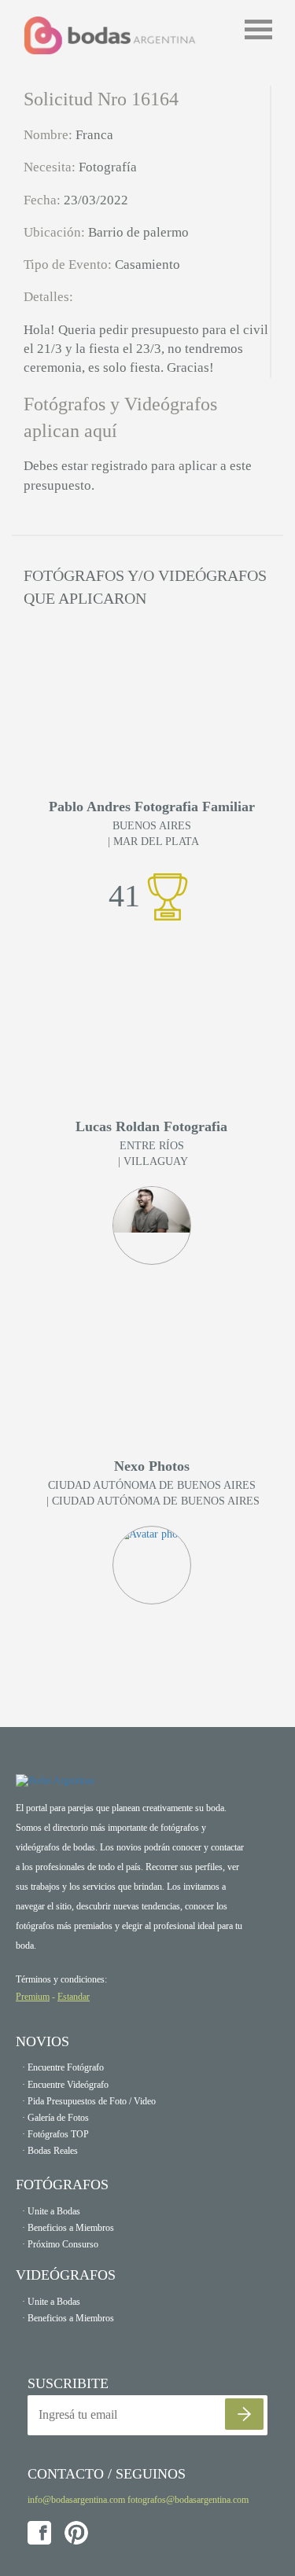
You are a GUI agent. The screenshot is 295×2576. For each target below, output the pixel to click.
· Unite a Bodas (51, 2211)
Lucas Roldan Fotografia (151, 1127)
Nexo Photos (152, 1466)
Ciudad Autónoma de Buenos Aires (152, 1485)
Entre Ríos (152, 1146)
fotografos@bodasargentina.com (188, 2500)
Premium (33, 1997)
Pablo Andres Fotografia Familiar (152, 807)
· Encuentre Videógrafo (65, 2085)
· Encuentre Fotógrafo (63, 2067)
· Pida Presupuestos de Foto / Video (89, 2101)
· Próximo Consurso (60, 2244)
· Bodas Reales (50, 2151)
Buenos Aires (152, 826)
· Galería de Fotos (55, 2118)
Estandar (74, 1997)
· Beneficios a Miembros (68, 2228)
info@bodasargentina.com (76, 2500)
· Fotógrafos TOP (55, 2134)
